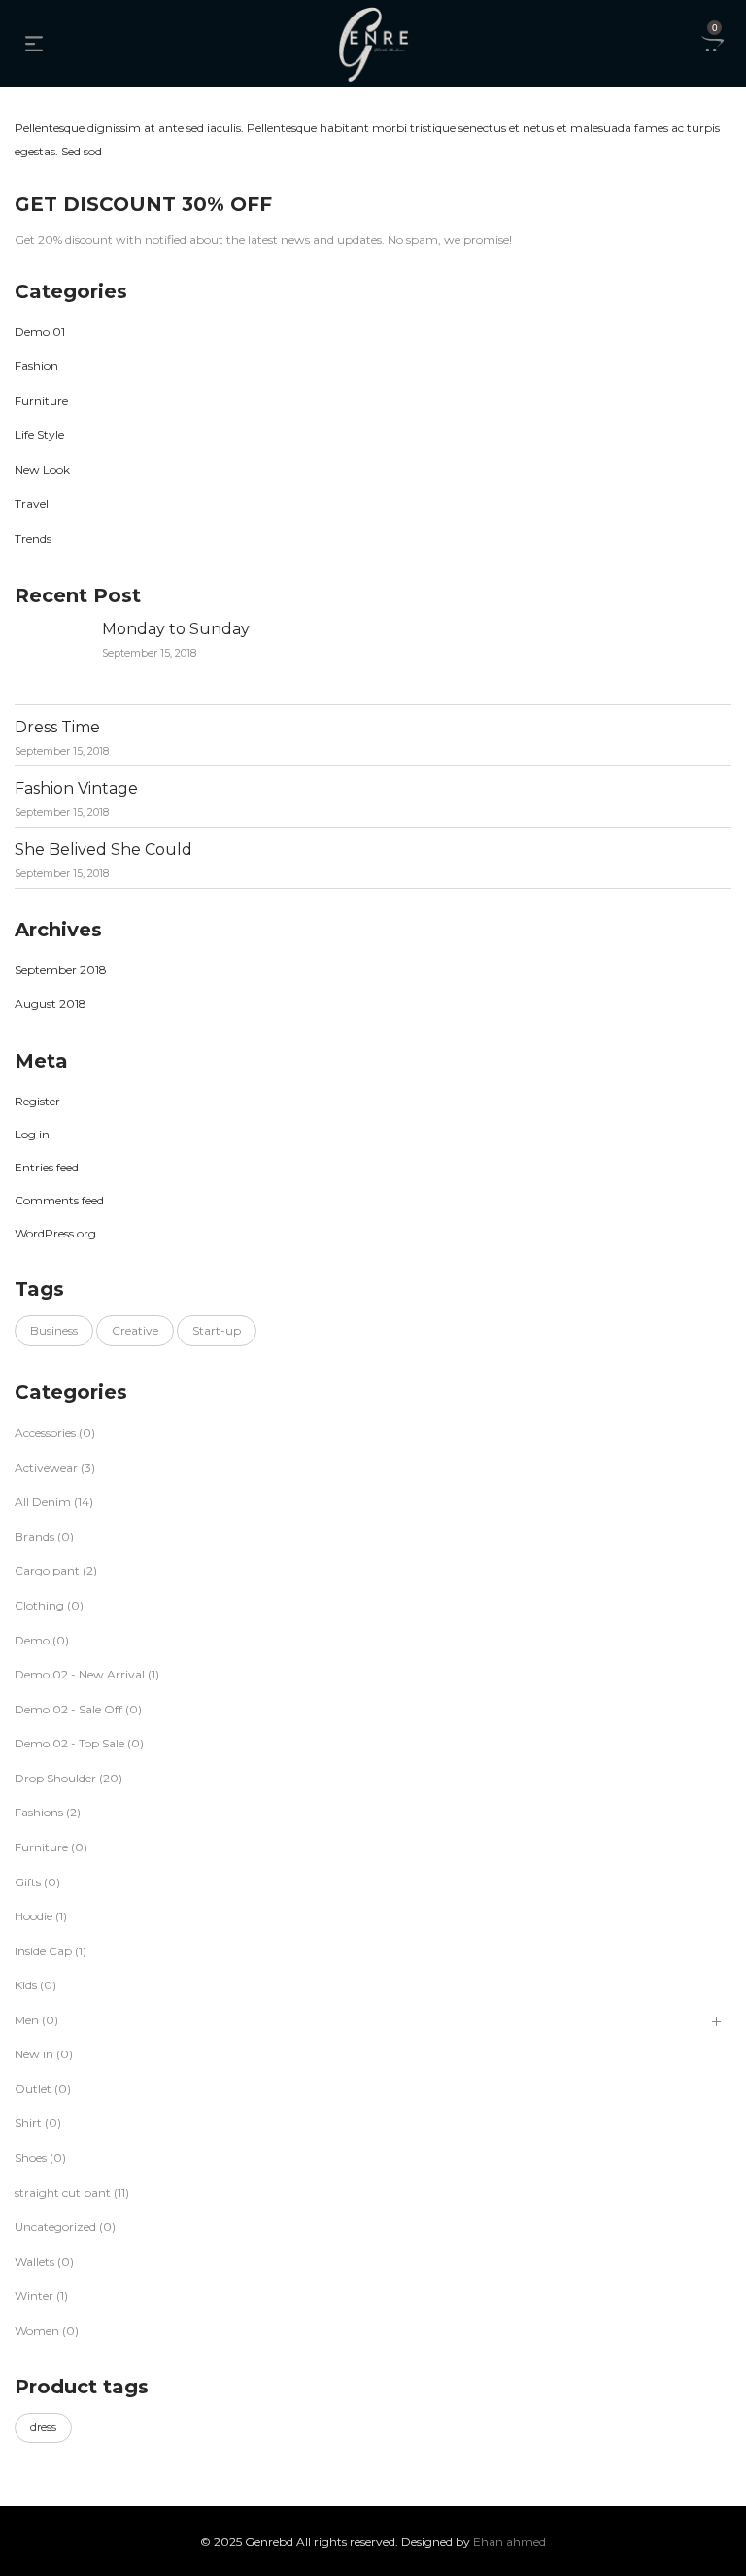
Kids (26, 1985)
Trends (33, 539)
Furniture (41, 401)
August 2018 (51, 1004)
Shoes (31, 2158)
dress (43, 2427)
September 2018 (61, 970)
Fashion (36, 366)
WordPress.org (55, 1233)
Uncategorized (55, 2227)
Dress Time (57, 727)
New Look (42, 470)
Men (27, 2020)
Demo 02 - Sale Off (68, 1709)
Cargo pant (47, 1570)
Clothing (39, 1605)
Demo (32, 1640)
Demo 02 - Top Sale (69, 1743)
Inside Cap (43, 1951)
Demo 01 (40, 332)
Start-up (217, 1330)
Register (37, 1101)
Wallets (34, 2262)
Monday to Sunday (176, 629)
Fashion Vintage (76, 788)
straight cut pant (63, 2193)
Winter (34, 2296)
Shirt (28, 2123)
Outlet (33, 2089)
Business (54, 1330)
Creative (135, 1330)
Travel (32, 504)
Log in (32, 1134)
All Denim (43, 1501)
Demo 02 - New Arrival (80, 1674)
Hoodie (34, 1916)
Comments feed (59, 1200)
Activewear (46, 1467)
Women (37, 2331)
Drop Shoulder (55, 1778)
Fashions (39, 1812)
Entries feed (47, 1167)
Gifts (28, 1882)
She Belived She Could (103, 849)
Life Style (39, 435)
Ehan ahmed (509, 2542)
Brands (34, 1536)
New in (34, 2054)
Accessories (45, 1432)
